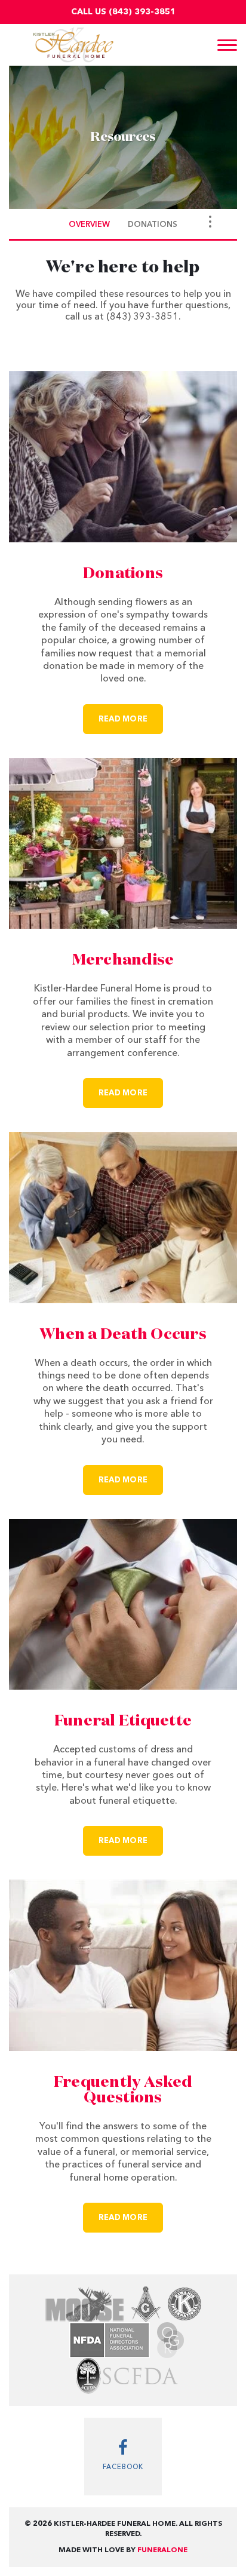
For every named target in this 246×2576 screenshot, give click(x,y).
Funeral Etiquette (123, 1721)
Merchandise (123, 960)
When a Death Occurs (123, 1335)
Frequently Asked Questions (123, 2090)
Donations (123, 574)
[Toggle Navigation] (210, 222)
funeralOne (162, 2550)
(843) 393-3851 (142, 12)
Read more (131, 719)
